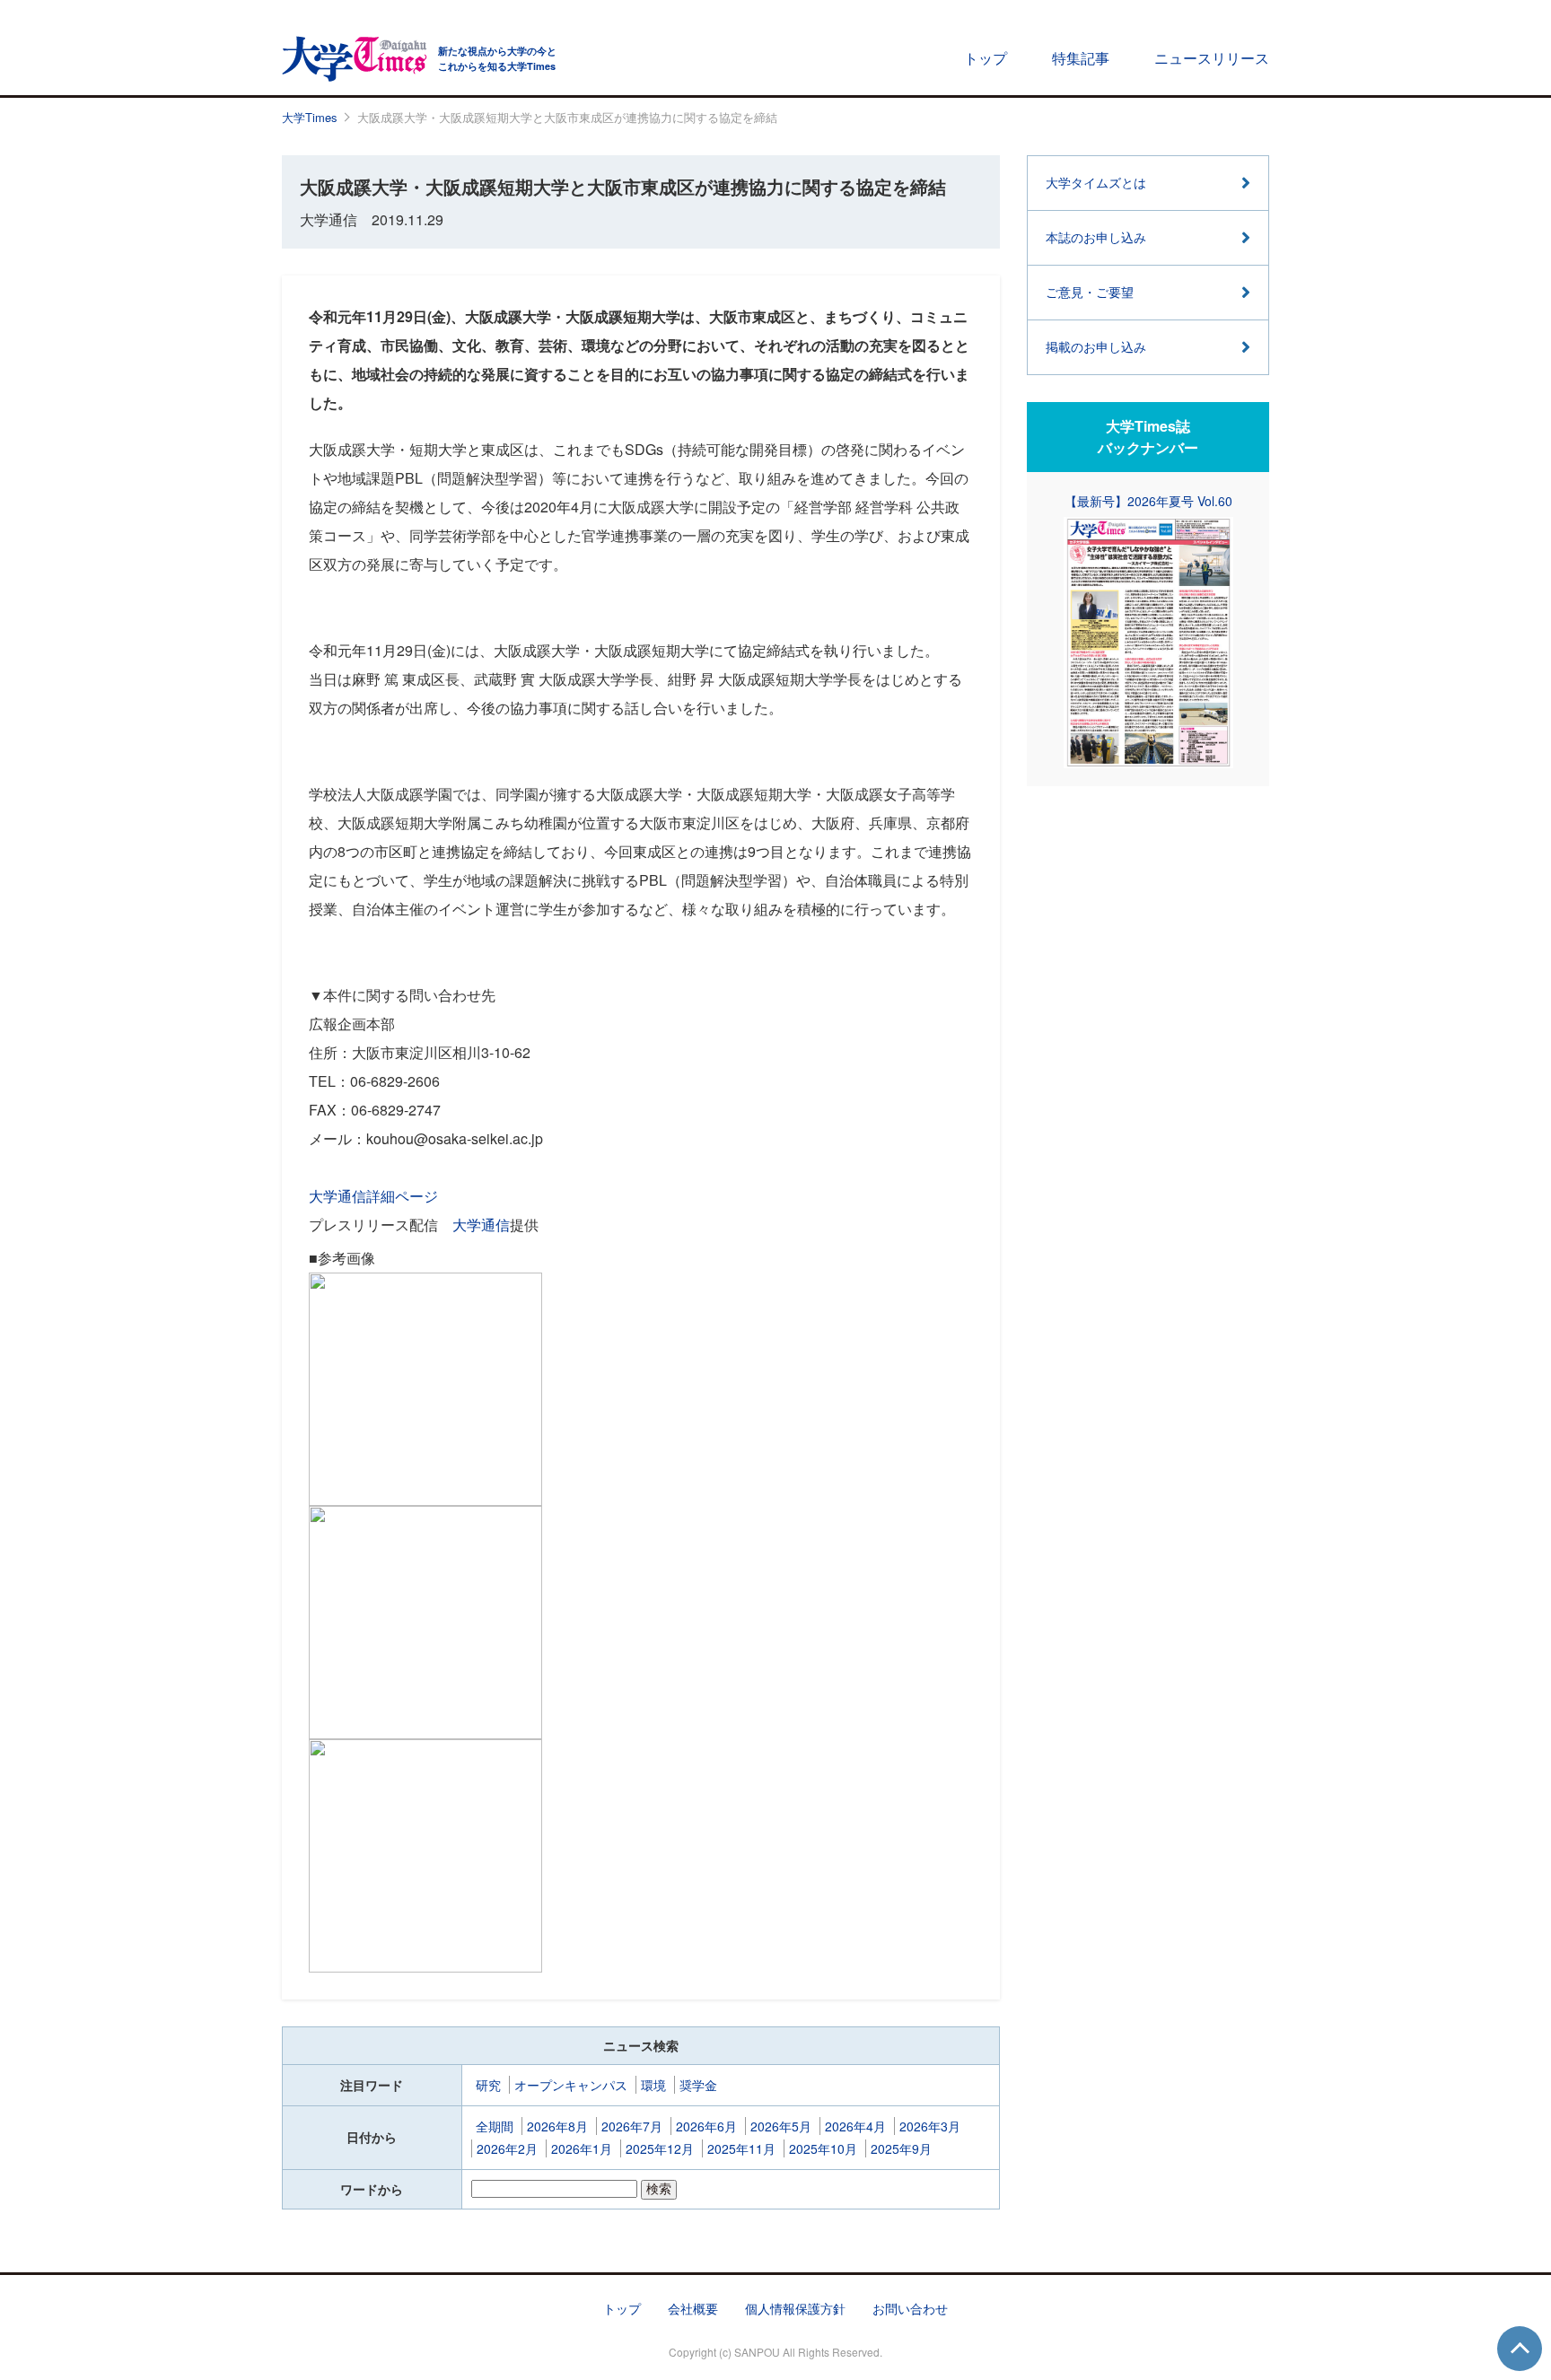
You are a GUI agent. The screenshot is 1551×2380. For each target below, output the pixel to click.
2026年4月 (855, 2126)
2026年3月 (930, 2126)
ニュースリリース (1212, 58)
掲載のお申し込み (1096, 346)
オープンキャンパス (571, 2085)
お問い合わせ (910, 2308)
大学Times (310, 117)
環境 (653, 2085)
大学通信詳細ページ (373, 1196)
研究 (488, 2085)
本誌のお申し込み (1096, 237)
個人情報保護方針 (795, 2308)
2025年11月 (741, 2148)
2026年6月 (706, 2126)
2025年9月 (901, 2148)
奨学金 (698, 2085)
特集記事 (1081, 58)
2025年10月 (823, 2148)
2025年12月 (660, 2148)
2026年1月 (582, 2148)
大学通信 (481, 1225)
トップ (986, 58)
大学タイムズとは (1096, 182)
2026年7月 (632, 2126)
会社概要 (693, 2308)
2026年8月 (557, 2126)
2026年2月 (507, 2148)
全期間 (495, 2126)
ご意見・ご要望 (1090, 292)
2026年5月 (781, 2126)
